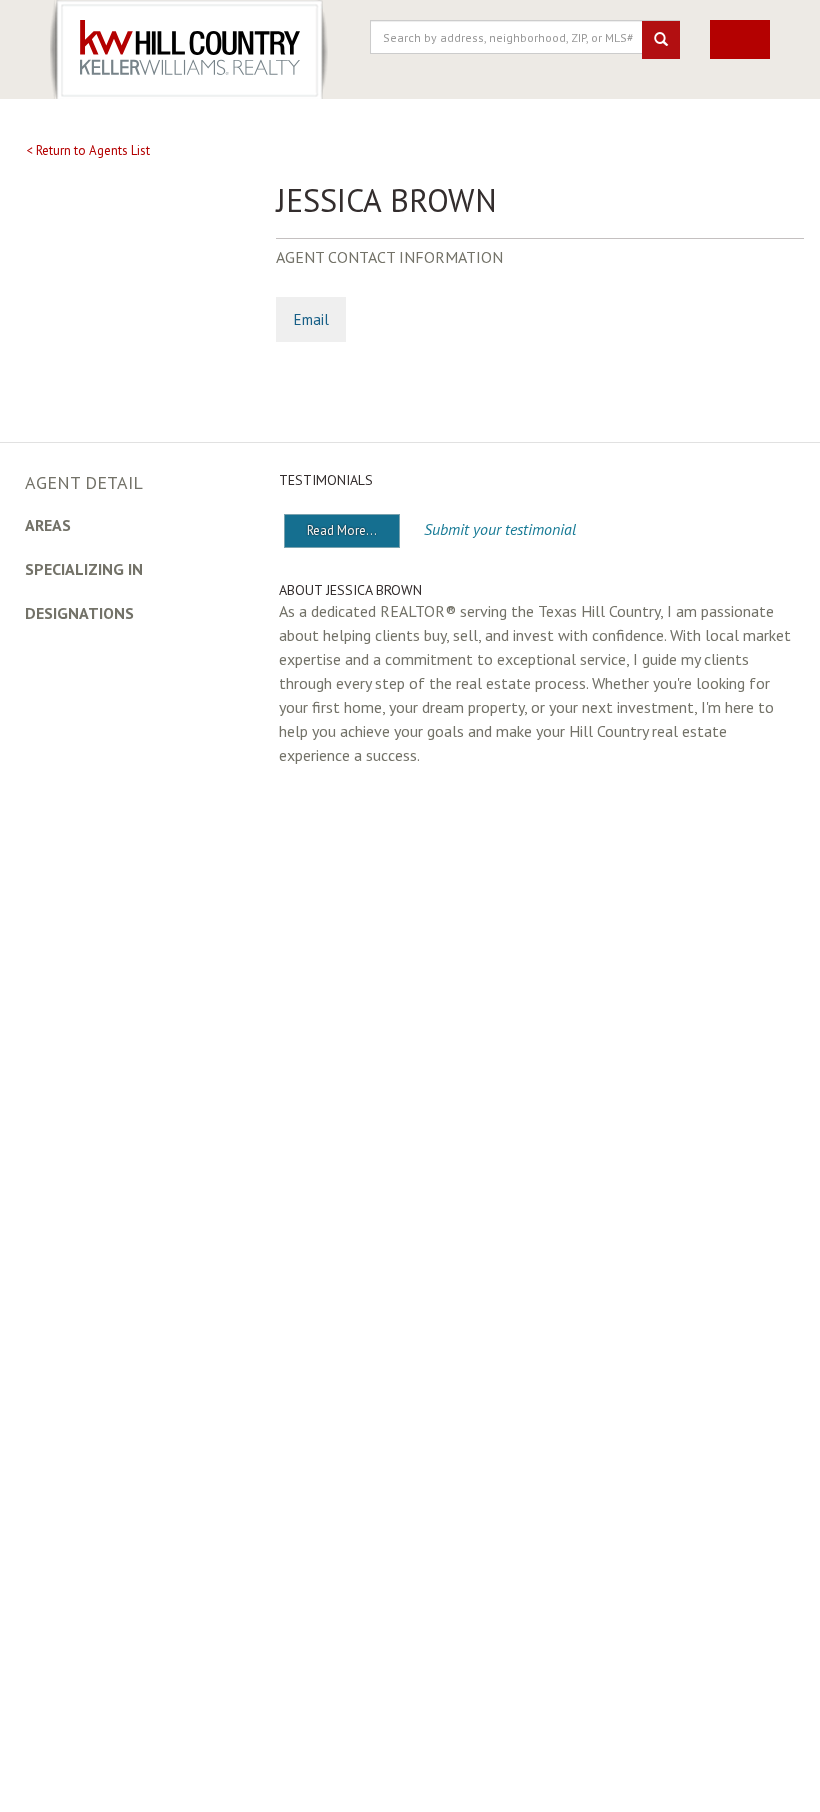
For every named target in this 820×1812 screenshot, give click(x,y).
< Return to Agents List (88, 150)
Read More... (342, 530)
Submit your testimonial (500, 529)
